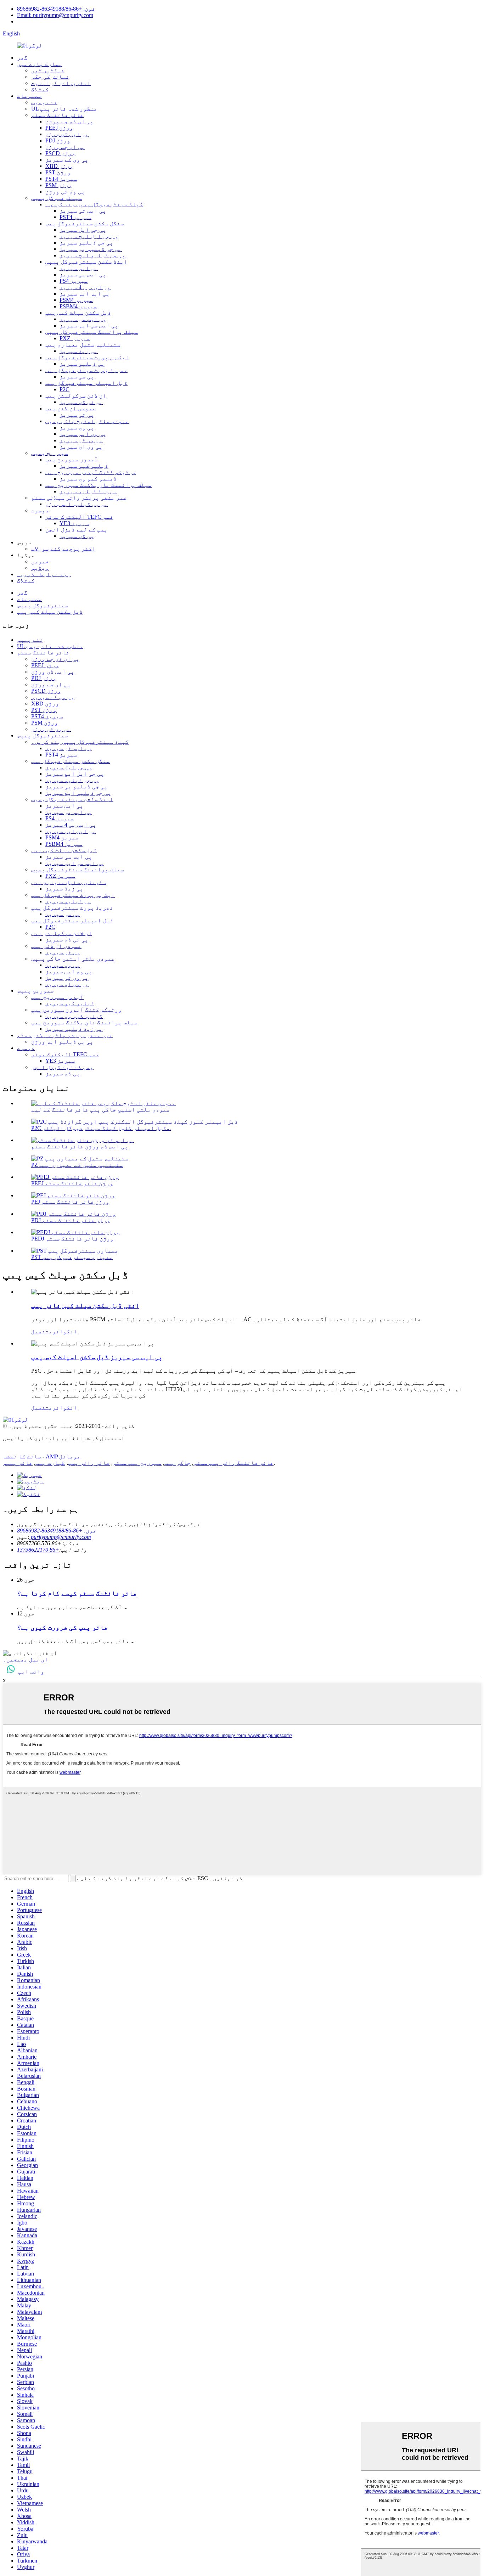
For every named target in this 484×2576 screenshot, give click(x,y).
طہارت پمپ (50, 1463)
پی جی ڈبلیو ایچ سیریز (92, 255)
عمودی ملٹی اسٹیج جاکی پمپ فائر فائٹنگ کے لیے (101, 1110)
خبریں (40, 561)
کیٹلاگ (40, 89)
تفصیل (40, 1331)
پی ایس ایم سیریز (85, 294)
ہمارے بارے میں (40, 64)
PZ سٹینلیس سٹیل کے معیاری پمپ (77, 1165)
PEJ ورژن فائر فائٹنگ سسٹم (70, 1202)
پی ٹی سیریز (77, 415)
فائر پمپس (18, 1463)
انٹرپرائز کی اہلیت (61, 83)
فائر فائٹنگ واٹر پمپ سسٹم (233, 1463)
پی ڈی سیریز (77, 536)
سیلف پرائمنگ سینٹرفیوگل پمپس (92, 332)
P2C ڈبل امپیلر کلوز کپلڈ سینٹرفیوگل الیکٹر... (101, 1128)
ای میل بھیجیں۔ (26, 1660)
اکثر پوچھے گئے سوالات (63, 549)
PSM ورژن (59, 185)
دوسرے (40, 510)
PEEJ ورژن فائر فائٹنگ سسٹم (72, 1183)
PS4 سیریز (74, 281)
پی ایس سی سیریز (83, 319)
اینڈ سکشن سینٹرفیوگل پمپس (86, 262)
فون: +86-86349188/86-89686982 (56, 9)
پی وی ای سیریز (81, 447)
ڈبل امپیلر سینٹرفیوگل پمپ (86, 383)
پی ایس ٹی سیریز (83, 211)
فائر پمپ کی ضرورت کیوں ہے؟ (62, 1627)
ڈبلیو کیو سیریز (84, 466)
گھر (22, 58)
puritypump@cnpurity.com (60, 1537)
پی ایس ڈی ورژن (67, 134)
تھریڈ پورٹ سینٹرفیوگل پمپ (86, 370)
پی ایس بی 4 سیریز (85, 287)
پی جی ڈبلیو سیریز (86, 243)
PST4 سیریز (61, 179)
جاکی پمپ (178, 1463)
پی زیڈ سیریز (79, 351)
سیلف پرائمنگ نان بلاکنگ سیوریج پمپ (99, 485)
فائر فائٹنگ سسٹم (57, 115)
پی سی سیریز (77, 376)
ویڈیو (40, 568)
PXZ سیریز (75, 338)
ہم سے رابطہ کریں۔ (44, 574)
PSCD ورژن (60, 153)
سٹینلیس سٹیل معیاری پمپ (83, 345)
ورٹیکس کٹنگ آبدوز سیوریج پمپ (91, 472)
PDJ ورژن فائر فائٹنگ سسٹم (71, 1220)
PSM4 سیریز (76, 300)
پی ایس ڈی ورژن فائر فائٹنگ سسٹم (80, 1146)
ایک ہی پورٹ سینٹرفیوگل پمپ (87, 357)
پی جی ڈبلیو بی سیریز (91, 249)
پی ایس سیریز (79, 268)
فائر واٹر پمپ (89, 1463)
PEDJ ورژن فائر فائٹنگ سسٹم (72, 1239)
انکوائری (63, 1331)
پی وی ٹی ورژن (65, 192)
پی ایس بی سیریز (83, 274)
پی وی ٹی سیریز (81, 440)
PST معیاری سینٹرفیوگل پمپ (72, 1257)
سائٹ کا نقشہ (22, 1456)
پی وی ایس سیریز (83, 434)
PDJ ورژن (58, 140)
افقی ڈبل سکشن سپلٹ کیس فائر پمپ (85, 1306)
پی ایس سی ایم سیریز (89, 325)
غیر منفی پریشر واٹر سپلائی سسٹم (79, 498)
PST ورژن (58, 172)
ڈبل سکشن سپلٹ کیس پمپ (78, 313)
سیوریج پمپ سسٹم (137, 1463)
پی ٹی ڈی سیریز (81, 402)
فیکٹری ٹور (48, 70)
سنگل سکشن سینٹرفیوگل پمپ (85, 223)
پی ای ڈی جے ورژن (69, 121)
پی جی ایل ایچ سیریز (89, 236)
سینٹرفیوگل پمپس (57, 198)
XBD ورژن (59, 166)
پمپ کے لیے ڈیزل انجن (77, 530)
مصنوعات (29, 96)
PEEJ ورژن (59, 128)
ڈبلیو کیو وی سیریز (88, 479)
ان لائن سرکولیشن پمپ (76, 396)
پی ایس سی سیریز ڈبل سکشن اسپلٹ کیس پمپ (97, 1357)
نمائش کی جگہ (50, 77)
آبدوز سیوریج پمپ (72, 459)
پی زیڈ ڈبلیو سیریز (88, 491)
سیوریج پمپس (50, 453)
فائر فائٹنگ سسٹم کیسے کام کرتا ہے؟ (77, 1593)
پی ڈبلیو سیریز (82, 364)
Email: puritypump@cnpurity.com (55, 15)
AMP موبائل (63, 1456)
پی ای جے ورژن (65, 147)
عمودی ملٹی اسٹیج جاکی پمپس (87, 421)
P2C (64, 389)
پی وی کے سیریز (67, 160)
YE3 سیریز (74, 523)
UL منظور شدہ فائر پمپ (64, 109)
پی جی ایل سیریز (83, 230)
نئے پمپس (44, 102)
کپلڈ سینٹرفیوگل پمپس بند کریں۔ (94, 204)
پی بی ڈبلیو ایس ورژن (77, 504)
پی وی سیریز (77, 428)
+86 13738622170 (38, 1550)
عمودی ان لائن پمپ (71, 408)
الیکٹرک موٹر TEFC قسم (79, 517)
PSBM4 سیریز (78, 306)
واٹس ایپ (31, 1672)
